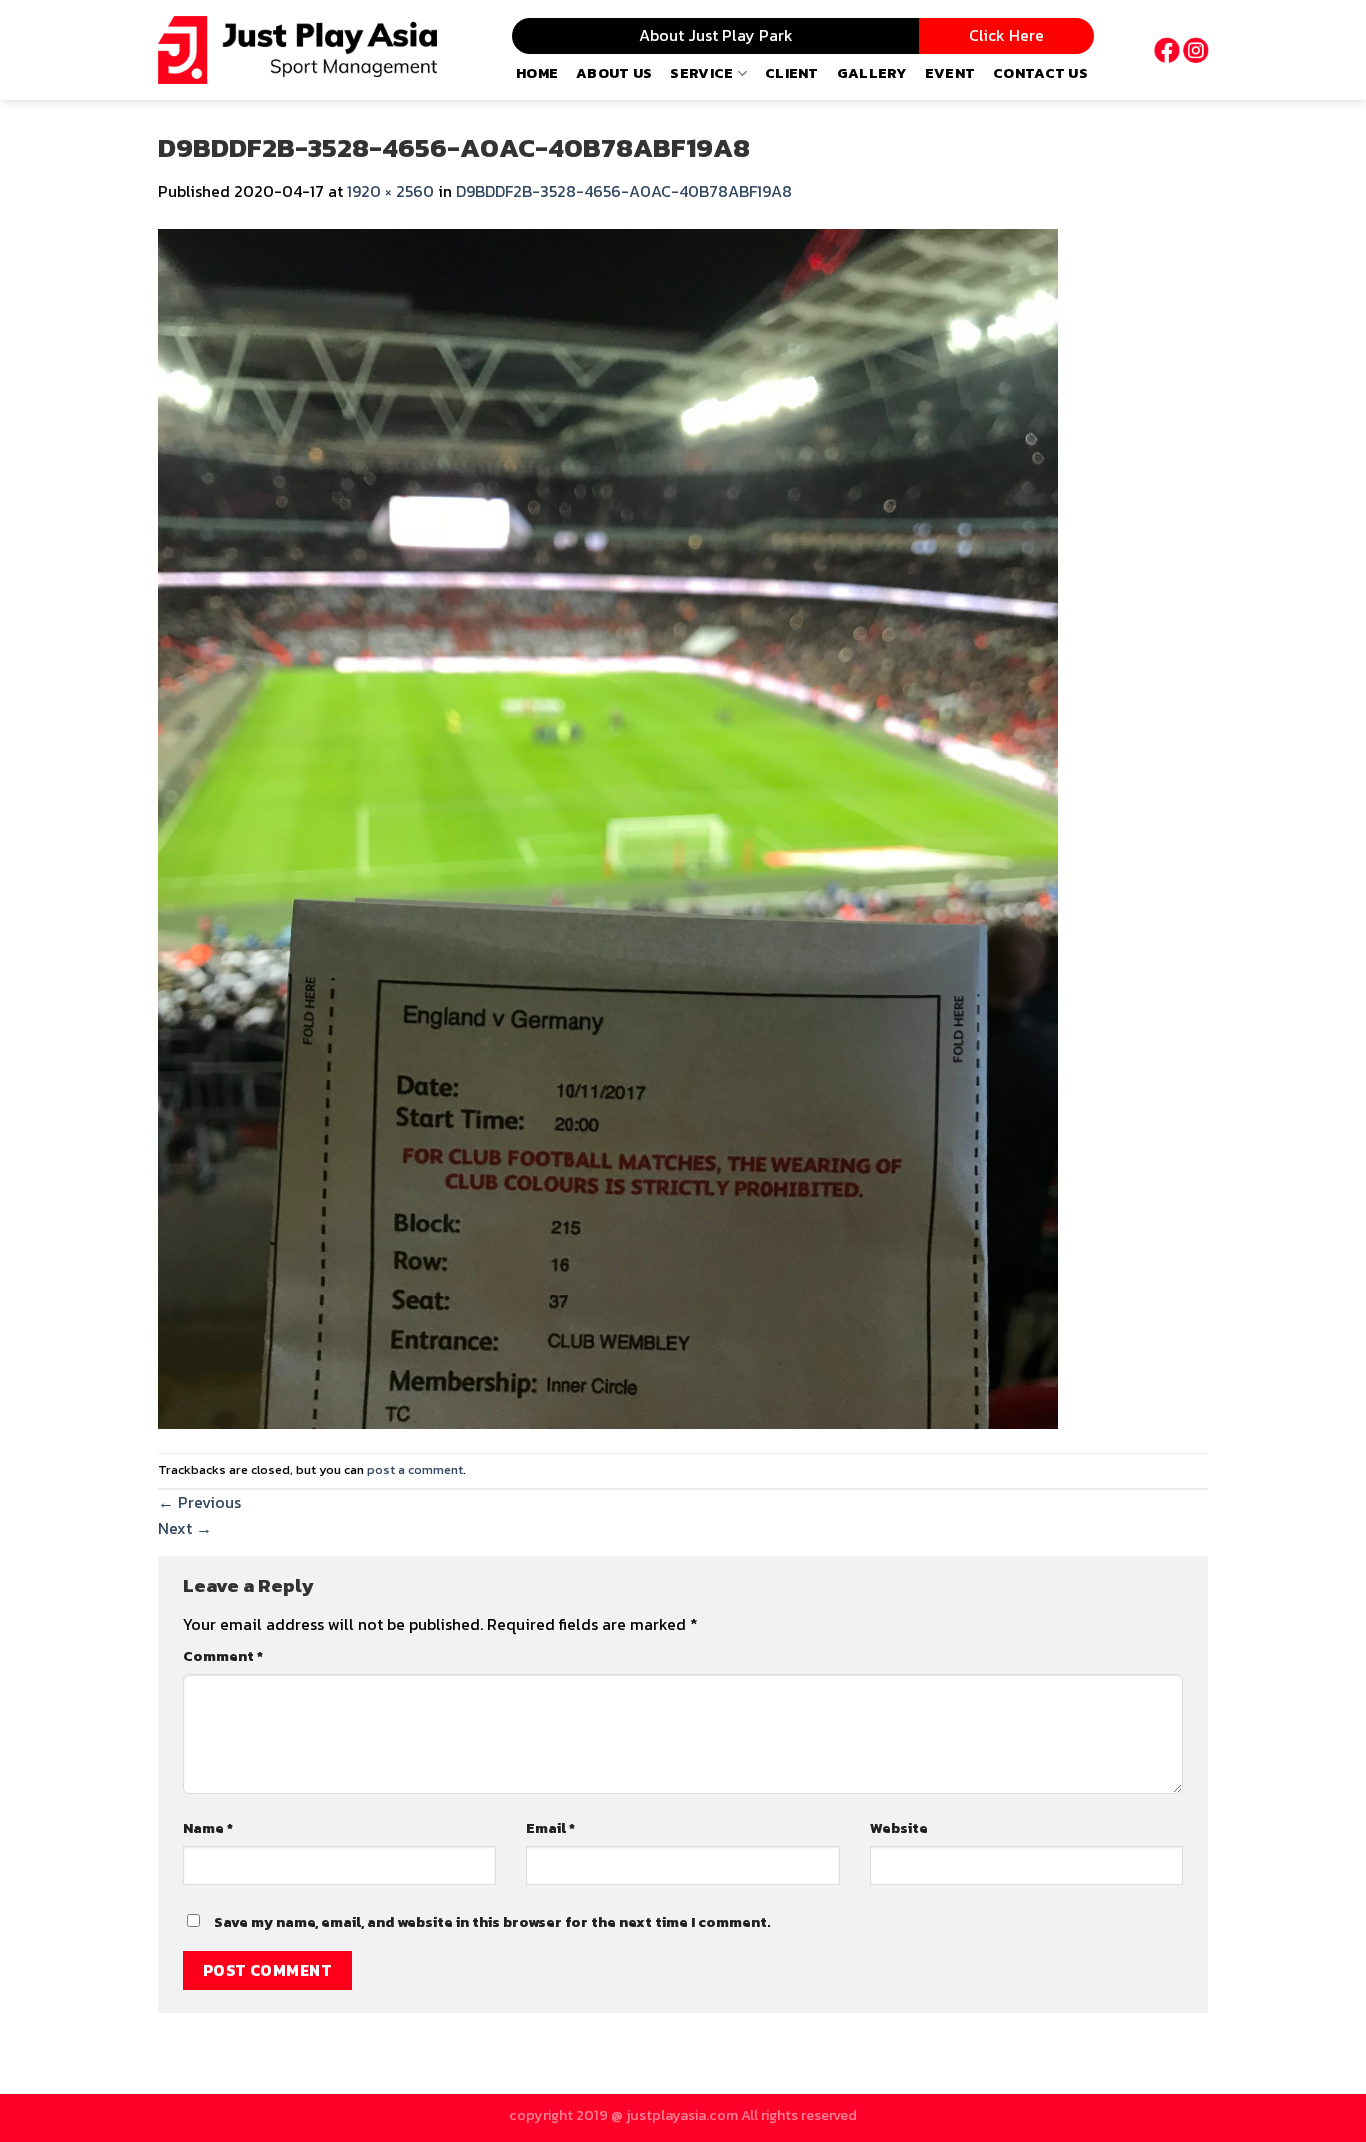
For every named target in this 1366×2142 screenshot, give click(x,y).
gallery (872, 73)
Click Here (1006, 35)
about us (614, 73)
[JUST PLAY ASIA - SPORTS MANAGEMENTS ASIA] (297, 50)
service (701, 73)
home (537, 73)
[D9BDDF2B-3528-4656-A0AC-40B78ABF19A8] (608, 826)
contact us (1040, 73)
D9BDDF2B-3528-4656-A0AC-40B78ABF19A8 (624, 191)
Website (899, 1828)
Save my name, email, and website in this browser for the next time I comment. (492, 1922)
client (792, 73)
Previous (199, 1502)
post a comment (415, 1469)
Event (950, 73)
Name (208, 1828)
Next (185, 1528)
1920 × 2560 (390, 191)
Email (550, 1828)
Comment (223, 1656)
